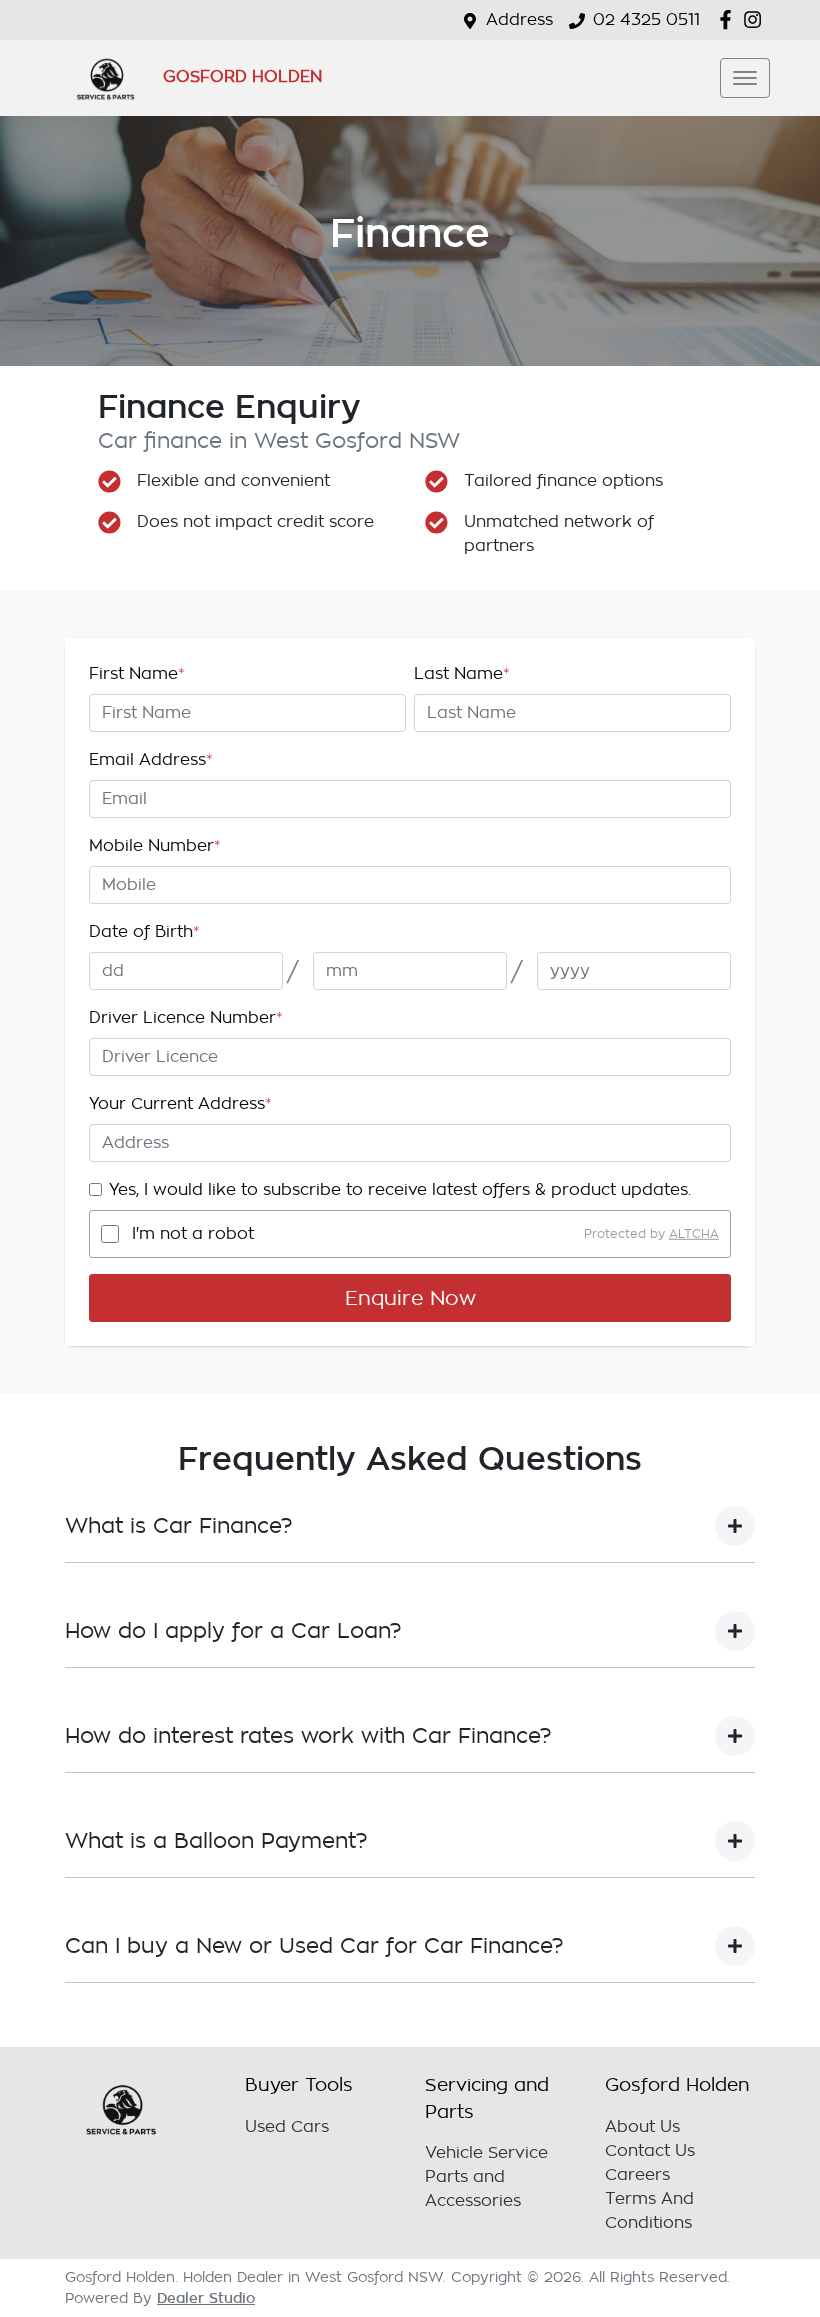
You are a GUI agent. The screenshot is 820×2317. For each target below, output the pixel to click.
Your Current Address (180, 1104)
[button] (745, 78)
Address (519, 20)
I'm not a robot (193, 1234)
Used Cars (287, 2127)
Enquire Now (410, 1298)
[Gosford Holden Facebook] (729, 19)
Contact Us (650, 2151)
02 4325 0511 (646, 20)
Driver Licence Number (186, 1018)
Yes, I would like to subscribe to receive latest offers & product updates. (400, 1190)
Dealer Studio (206, 2298)
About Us (642, 2127)
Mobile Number (155, 846)
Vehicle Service (486, 2153)
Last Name (462, 674)
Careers (637, 2175)
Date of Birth (144, 932)
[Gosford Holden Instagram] (756, 19)
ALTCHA (694, 1234)
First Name (137, 674)
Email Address (151, 760)
